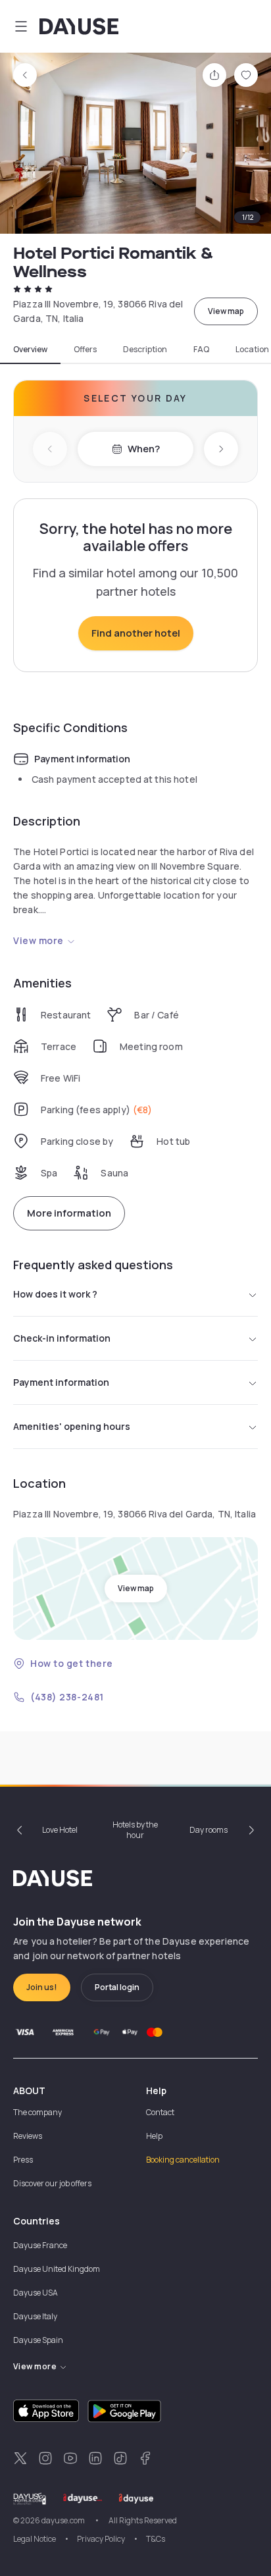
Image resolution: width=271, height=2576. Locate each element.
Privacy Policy (101, 2539)
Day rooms (209, 1830)
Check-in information (62, 1338)
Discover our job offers (52, 2183)
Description (145, 350)
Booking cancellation (183, 2160)
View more (38, 940)
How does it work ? (55, 1294)
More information (69, 1213)
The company (37, 2112)
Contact (160, 2112)
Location (252, 350)
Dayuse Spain (38, 2340)
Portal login (117, 1987)
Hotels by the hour (135, 1830)
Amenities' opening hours (72, 1426)
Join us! (42, 1987)
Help (154, 2136)
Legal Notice (35, 2539)
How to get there (72, 1663)
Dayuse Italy (35, 2316)
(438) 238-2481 (67, 1697)
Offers (85, 350)
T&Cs (156, 2539)
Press (23, 2160)
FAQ (201, 350)
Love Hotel (60, 1830)
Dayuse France (40, 2245)
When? (144, 449)
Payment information (61, 1382)
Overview (30, 350)
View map (226, 311)
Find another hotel (136, 633)
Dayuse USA (36, 2293)
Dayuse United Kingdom (57, 2269)
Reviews (28, 2136)
